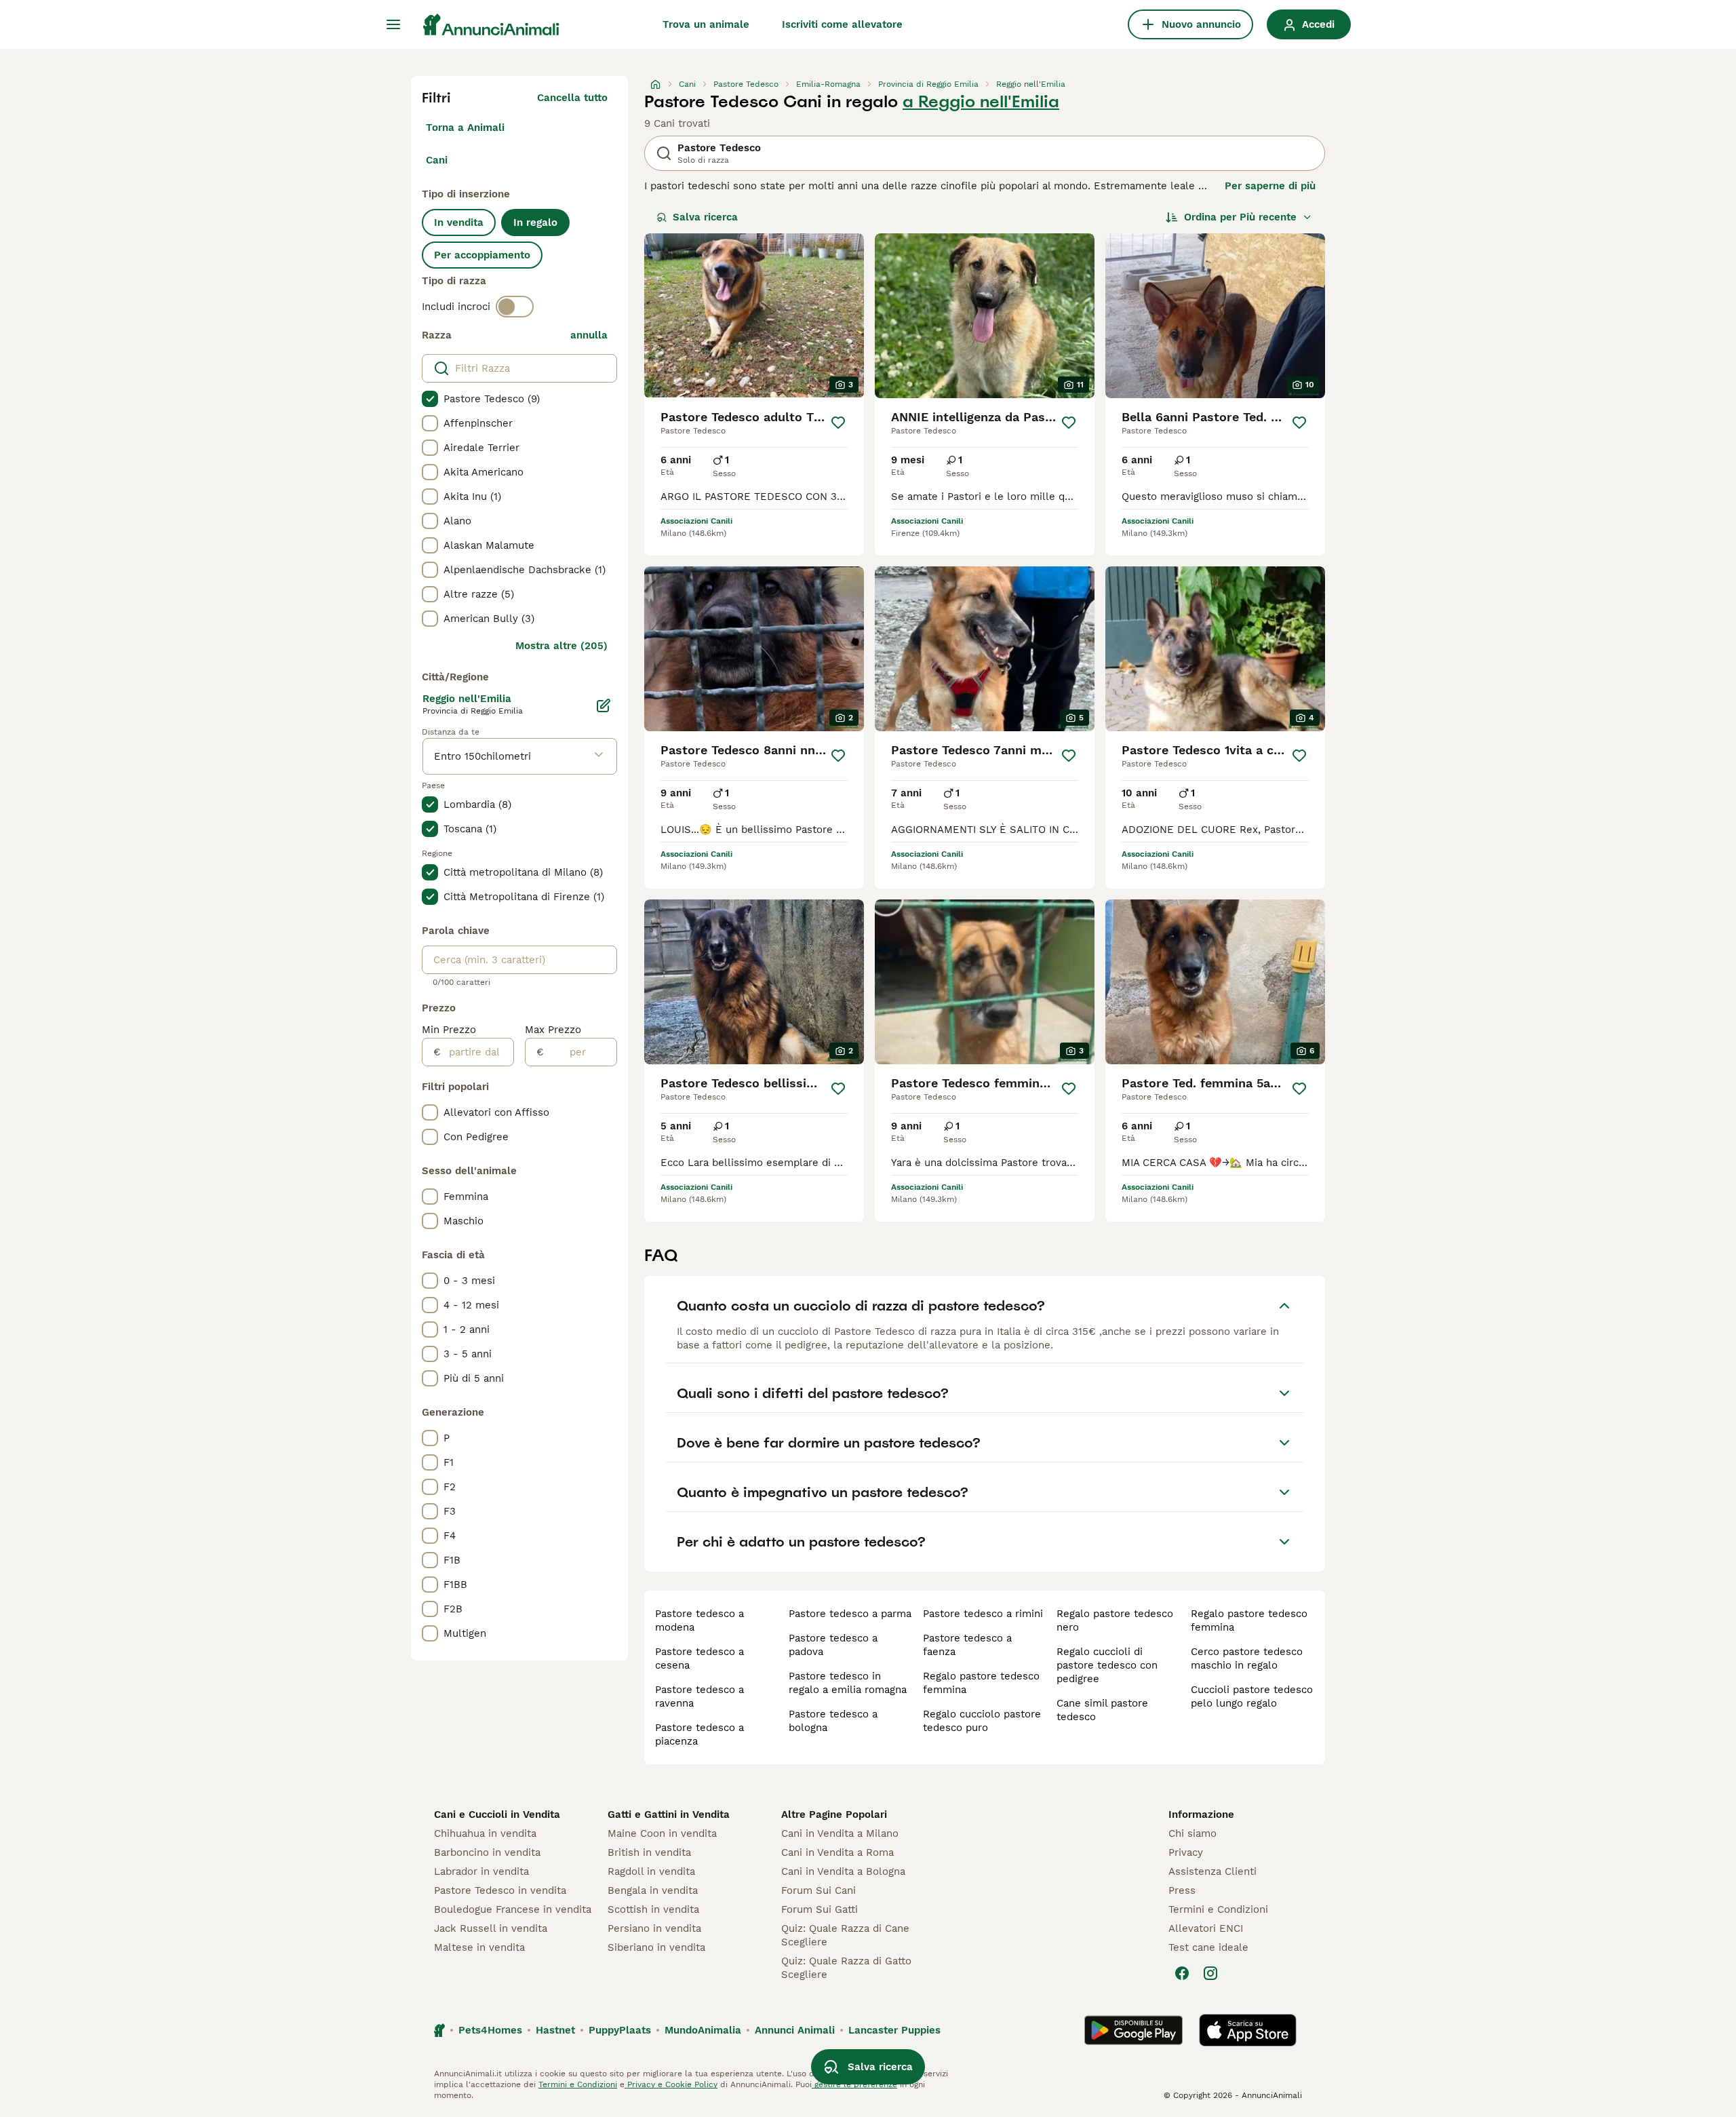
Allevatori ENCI (1206, 1928)
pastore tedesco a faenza (967, 1645)
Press (1182, 1890)
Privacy (1186, 1852)
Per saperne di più (1270, 186)
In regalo (535, 222)
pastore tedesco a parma (850, 1614)
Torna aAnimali (465, 128)
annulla (589, 335)
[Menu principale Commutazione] (393, 24)
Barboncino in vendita (487, 1852)
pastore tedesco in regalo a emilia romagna (848, 1683)
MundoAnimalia (703, 2030)
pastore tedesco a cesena (699, 1658)
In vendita (459, 222)
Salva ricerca (705, 217)
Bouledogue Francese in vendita (513, 1909)
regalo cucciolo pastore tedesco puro (982, 1721)
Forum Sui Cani (818, 1890)
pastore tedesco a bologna (833, 1721)
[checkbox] (430, 399)
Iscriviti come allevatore (842, 24)
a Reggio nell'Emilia (981, 102)
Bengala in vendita (653, 1890)
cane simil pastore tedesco (1102, 1710)
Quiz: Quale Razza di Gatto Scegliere (846, 1968)
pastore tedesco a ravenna (699, 1696)
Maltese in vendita (479, 1947)
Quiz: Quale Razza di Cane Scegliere (845, 1935)
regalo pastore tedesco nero (1115, 1620)
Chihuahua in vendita (485, 1833)
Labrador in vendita (481, 1871)
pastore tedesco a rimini (983, 1614)
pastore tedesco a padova (833, 1645)
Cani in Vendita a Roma (837, 1852)
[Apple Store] (1248, 2030)
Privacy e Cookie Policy (671, 2084)
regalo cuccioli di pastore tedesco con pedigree (1107, 1665)
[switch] (515, 307)
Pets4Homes (490, 2030)
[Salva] (838, 423)
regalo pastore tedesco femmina (981, 1683)
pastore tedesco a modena (699, 1620)
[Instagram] (1210, 1973)
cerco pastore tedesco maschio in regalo (1247, 1658)
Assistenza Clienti (1212, 1871)
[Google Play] (1133, 2030)
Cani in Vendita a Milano (840, 1833)
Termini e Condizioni (1218, 1909)
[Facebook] (1182, 1973)
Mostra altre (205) (561, 646)
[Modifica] (604, 705)
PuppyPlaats (620, 2030)
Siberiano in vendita (656, 1947)
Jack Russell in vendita (491, 1928)
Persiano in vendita (654, 1928)
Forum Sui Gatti (820, 1909)
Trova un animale (706, 24)
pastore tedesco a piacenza (699, 1734)
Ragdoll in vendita (651, 1871)
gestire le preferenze (854, 2084)
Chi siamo (1192, 1833)
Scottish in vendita (653, 1909)
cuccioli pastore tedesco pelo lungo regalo (1252, 1696)
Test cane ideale (1208, 1947)
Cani (437, 160)
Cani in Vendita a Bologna (843, 1871)
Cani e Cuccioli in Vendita (497, 1814)
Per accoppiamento (482, 255)
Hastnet (555, 2030)
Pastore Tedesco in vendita (500, 1890)
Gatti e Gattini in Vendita (669, 1814)
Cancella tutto (572, 98)
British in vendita (649, 1852)
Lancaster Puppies (894, 2030)
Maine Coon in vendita (662, 1833)
